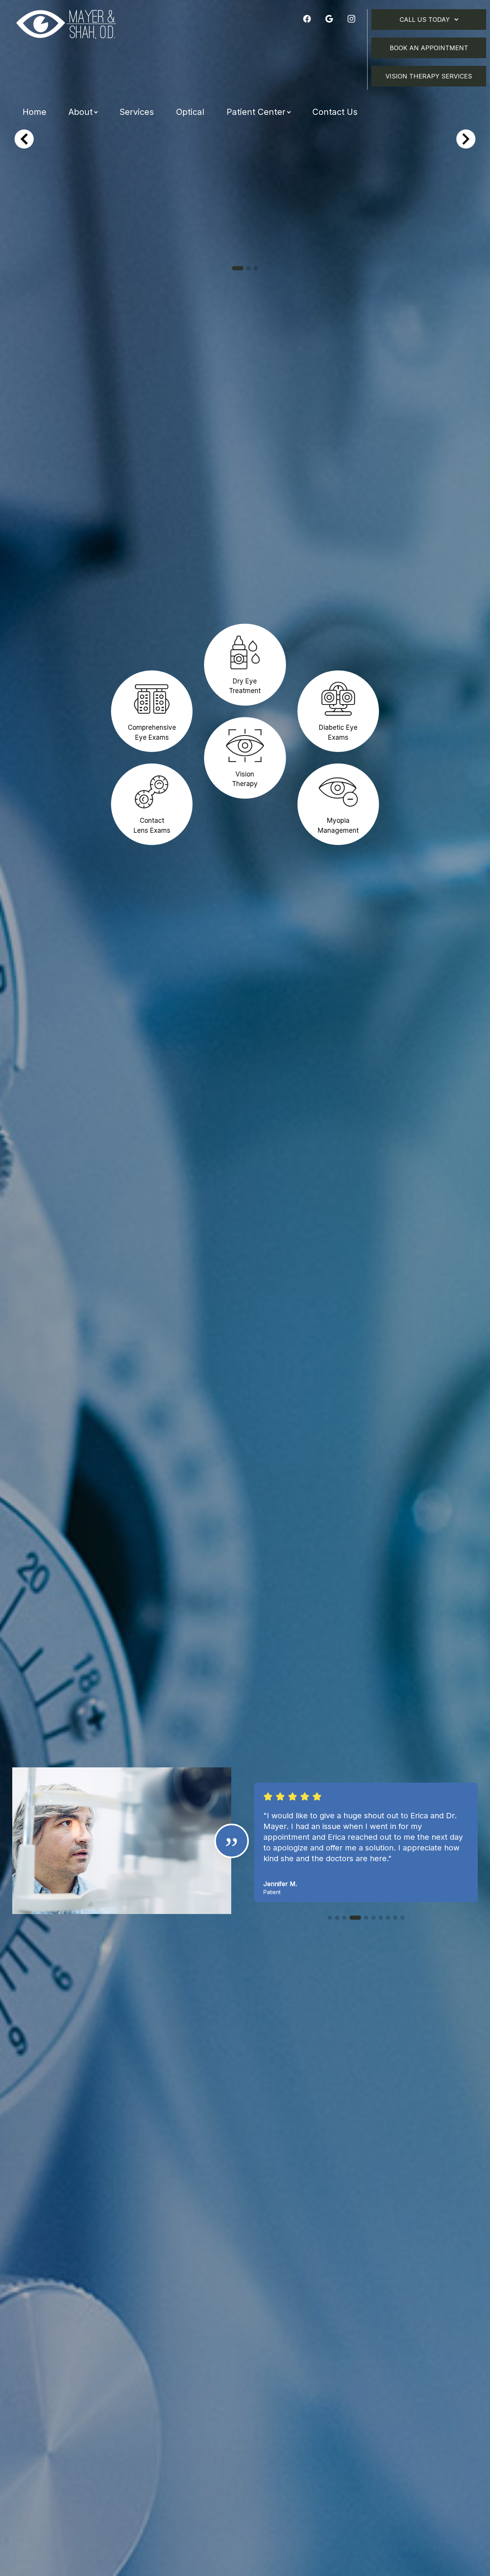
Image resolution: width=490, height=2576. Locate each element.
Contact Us (335, 112)
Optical (190, 112)
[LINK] (152, 675)
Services (137, 112)
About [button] (81, 112)
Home (34, 112)
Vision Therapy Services (429, 76)
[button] (238, 268)
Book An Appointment (429, 48)
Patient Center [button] (256, 112)
